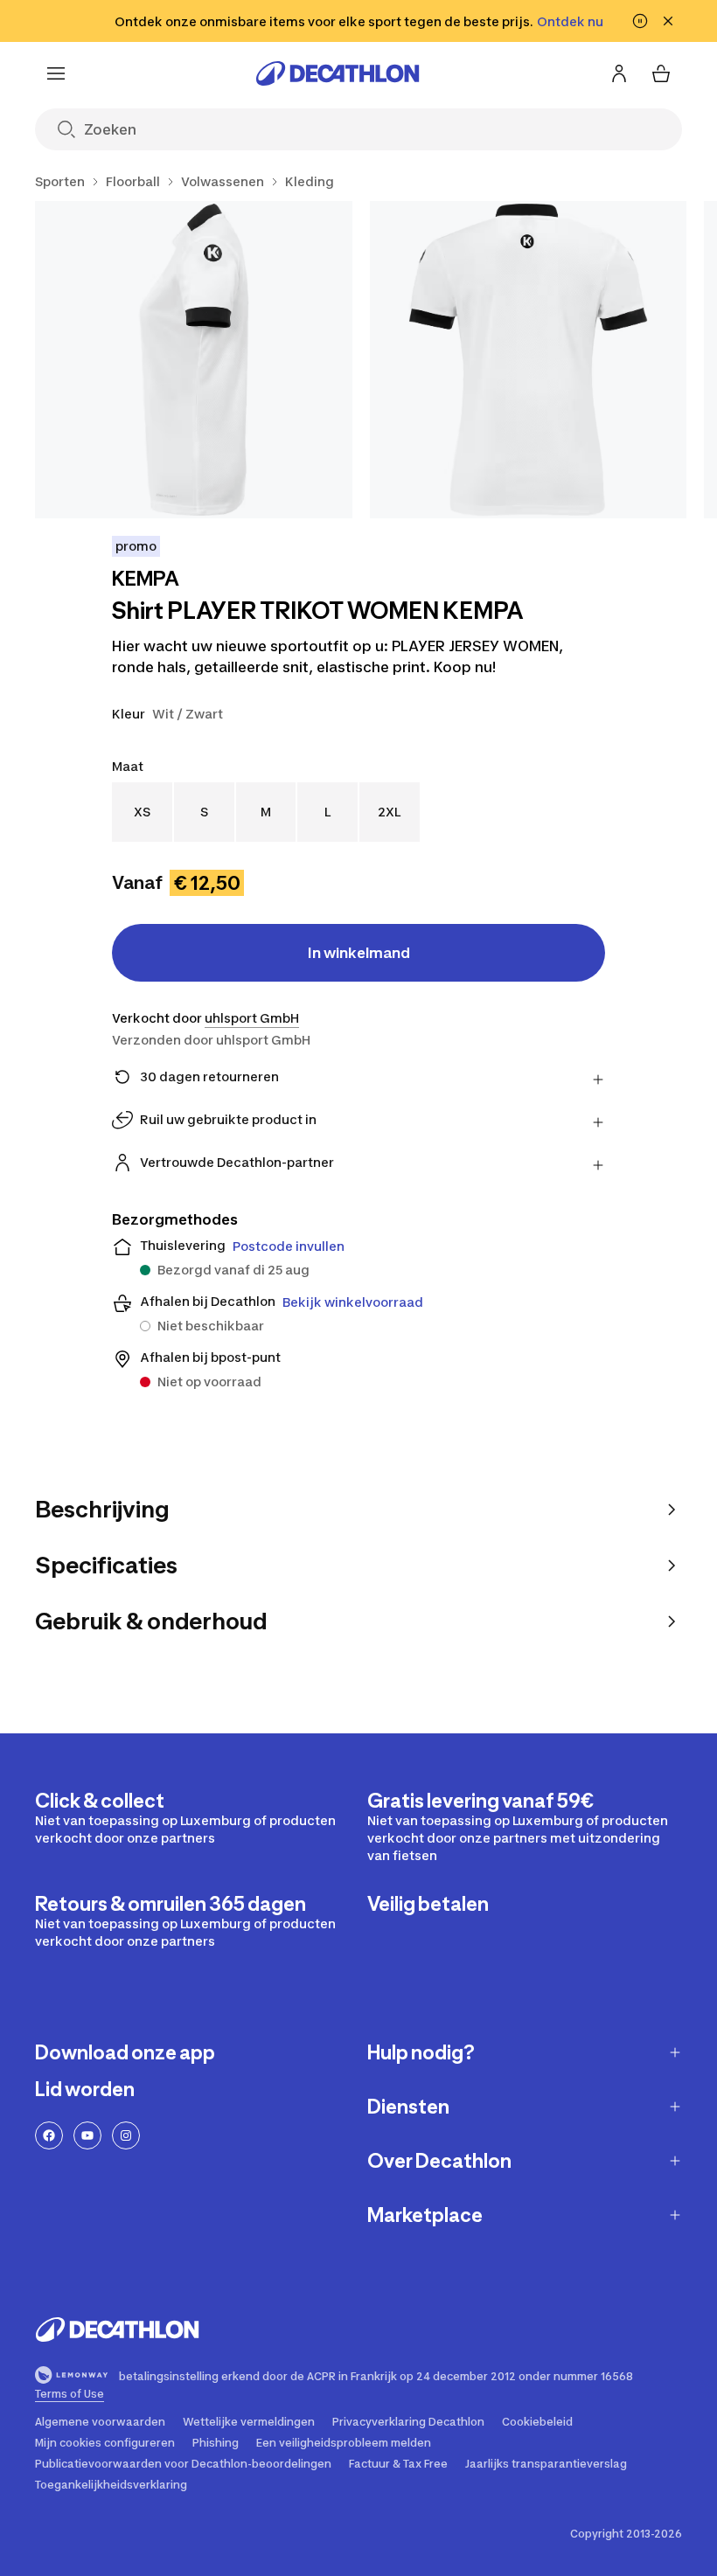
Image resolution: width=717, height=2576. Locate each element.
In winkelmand (359, 953)
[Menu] (56, 73)
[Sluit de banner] (668, 21)
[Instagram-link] (126, 2135)
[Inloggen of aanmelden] (619, 73)
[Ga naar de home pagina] (338, 73)
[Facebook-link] (49, 2135)
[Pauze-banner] (640, 21)
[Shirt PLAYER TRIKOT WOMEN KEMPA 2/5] (529, 360)
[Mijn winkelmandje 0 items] (661, 73)
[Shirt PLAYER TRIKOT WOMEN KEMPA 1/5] (194, 360)
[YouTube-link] (87, 2135)
